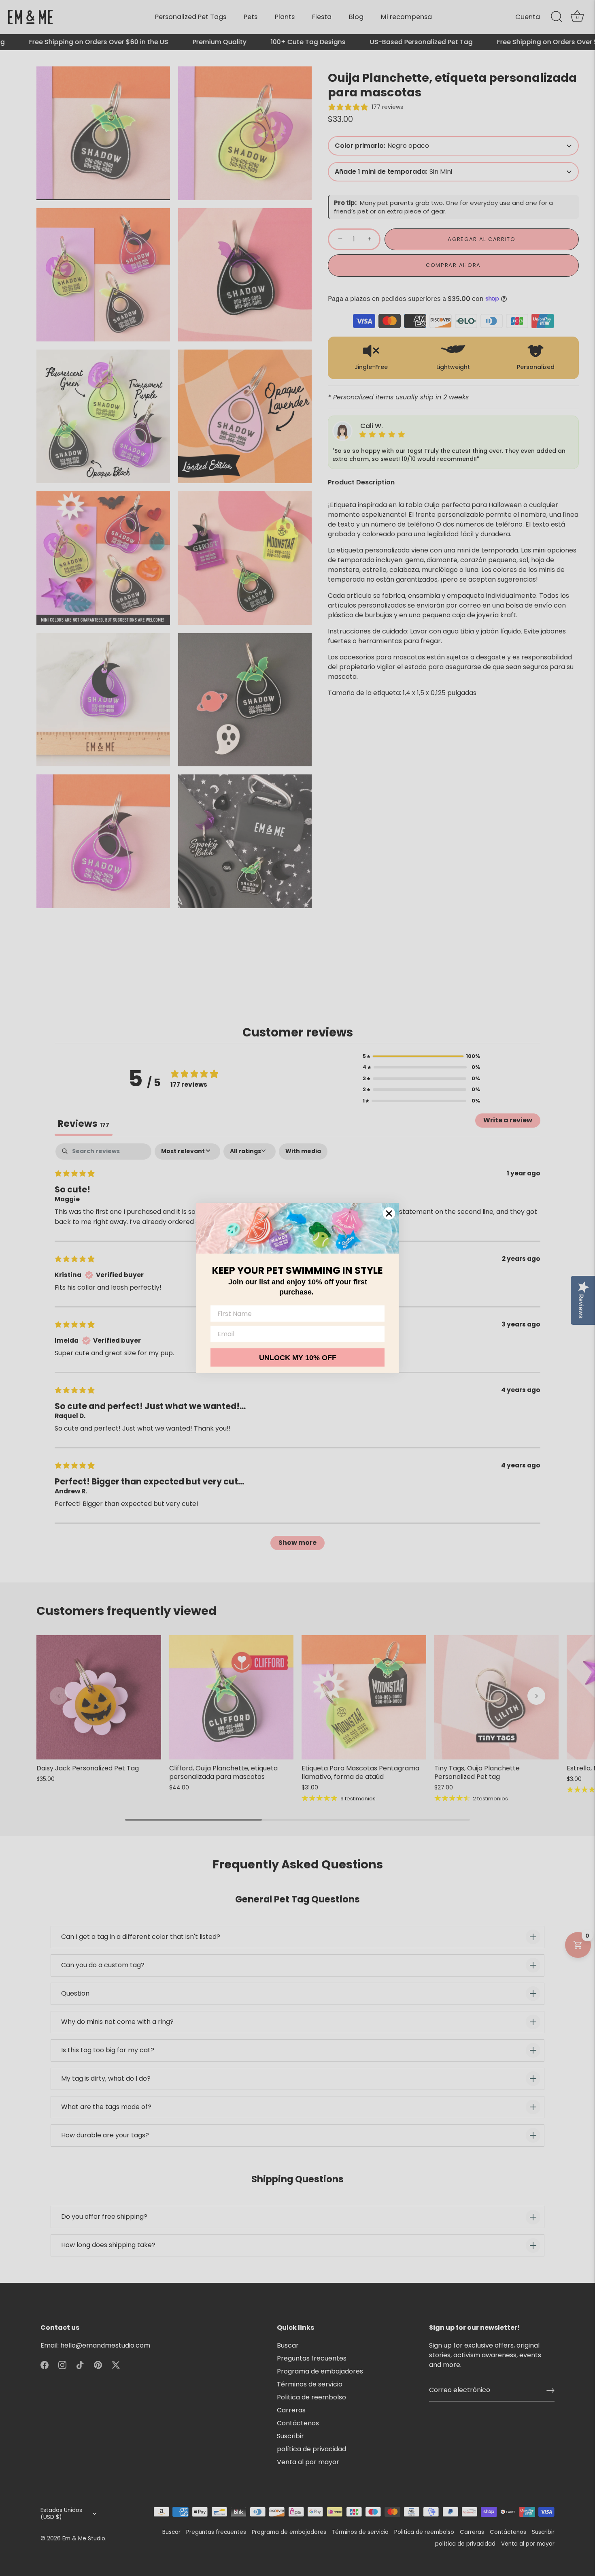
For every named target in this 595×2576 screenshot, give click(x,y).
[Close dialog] (389, 1213)
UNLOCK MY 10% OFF (298, 1358)
